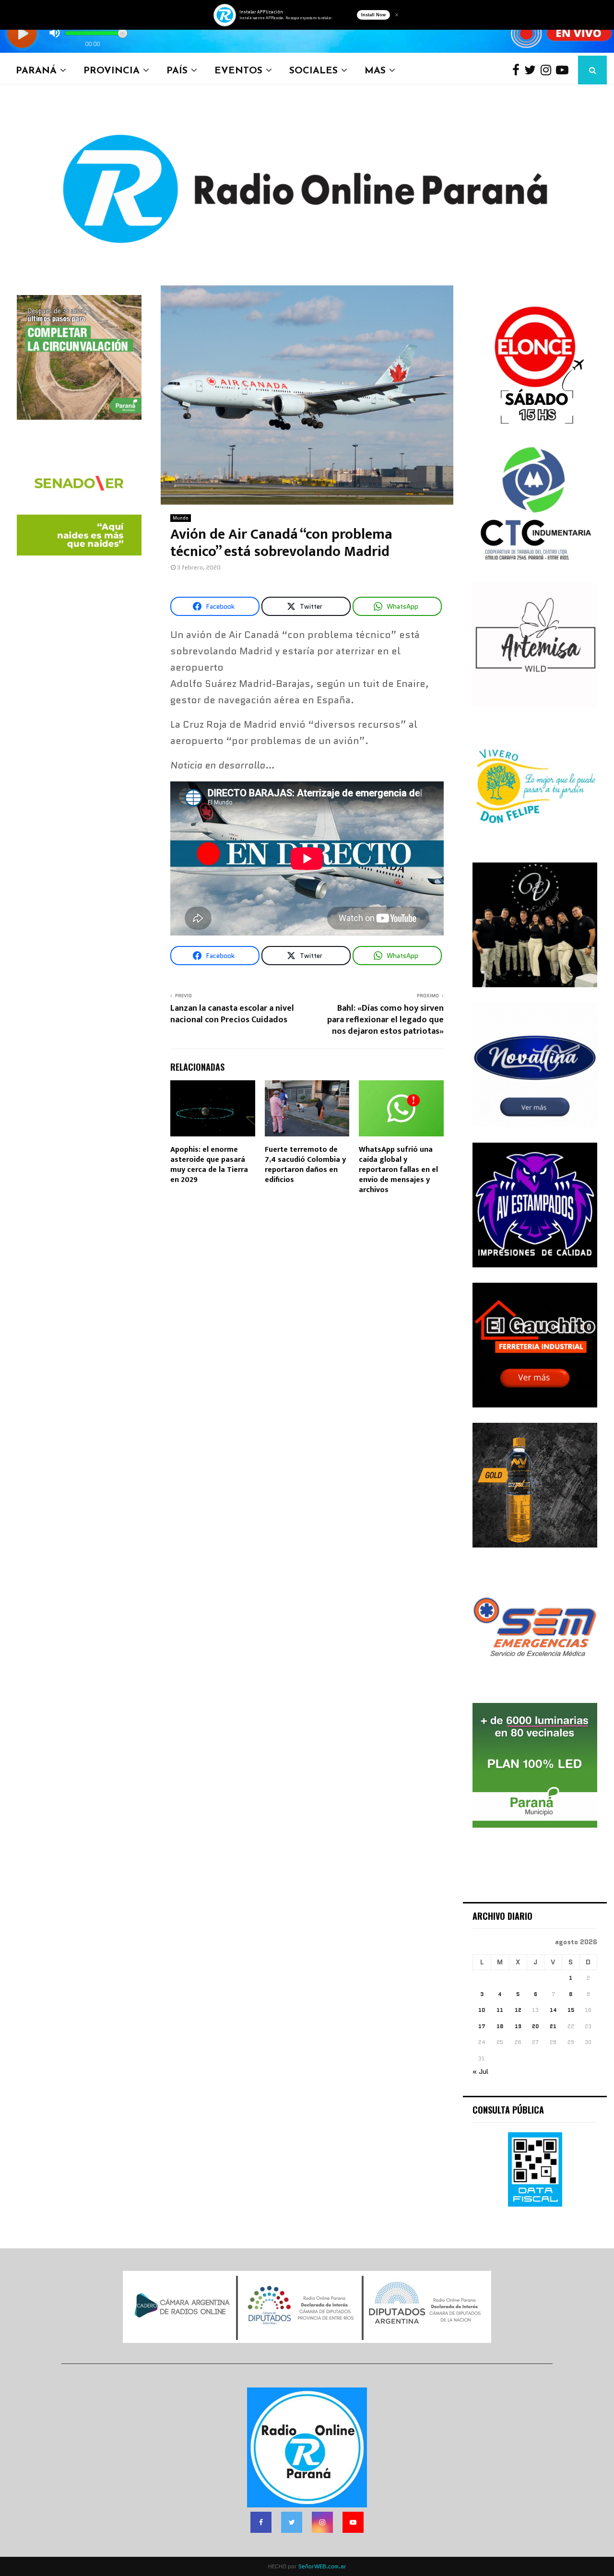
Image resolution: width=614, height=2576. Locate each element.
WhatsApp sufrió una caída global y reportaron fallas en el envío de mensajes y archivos (398, 1170)
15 (571, 2010)
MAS (375, 70)
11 (500, 2010)
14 (553, 2010)
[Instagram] (548, 70)
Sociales (313, 70)
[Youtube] (565, 70)
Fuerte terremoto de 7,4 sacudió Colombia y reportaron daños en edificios (305, 1164)
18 (500, 2026)
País (177, 70)
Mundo (181, 518)
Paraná (36, 70)
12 (518, 2010)
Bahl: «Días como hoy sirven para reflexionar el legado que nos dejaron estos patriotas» (385, 1020)
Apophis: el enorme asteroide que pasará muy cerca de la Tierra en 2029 (209, 1164)
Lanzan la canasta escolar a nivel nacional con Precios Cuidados (232, 1014)
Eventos (238, 70)
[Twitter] (532, 70)
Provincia (112, 70)
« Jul (480, 2071)
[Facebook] (518, 70)
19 (518, 2026)
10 (482, 2010)
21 (553, 2026)
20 (535, 2026)
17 (482, 2026)
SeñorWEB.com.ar (322, 2566)
